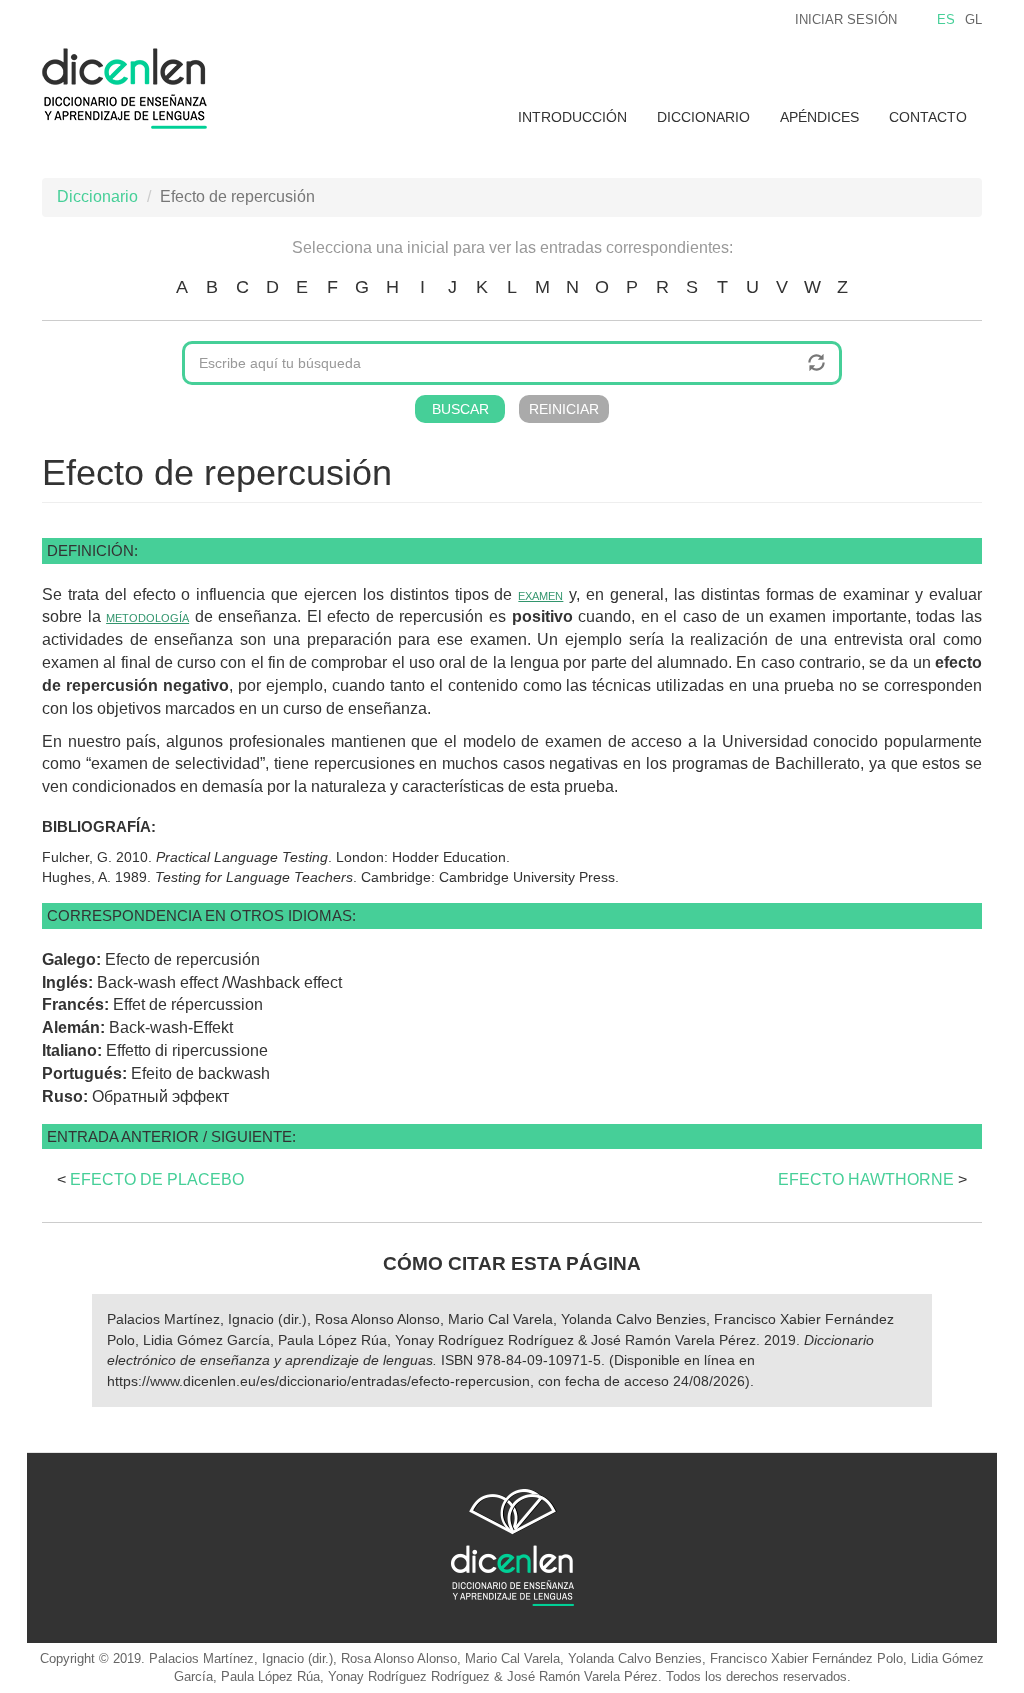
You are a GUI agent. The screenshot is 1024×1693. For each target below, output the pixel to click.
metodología (147, 616)
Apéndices (819, 117)
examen (540, 594)
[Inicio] (132, 88)
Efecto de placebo (157, 1179)
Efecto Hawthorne (866, 1179)
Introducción (572, 117)
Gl (973, 19)
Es (946, 19)
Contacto (928, 117)
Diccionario (703, 117)
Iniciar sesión (846, 19)
